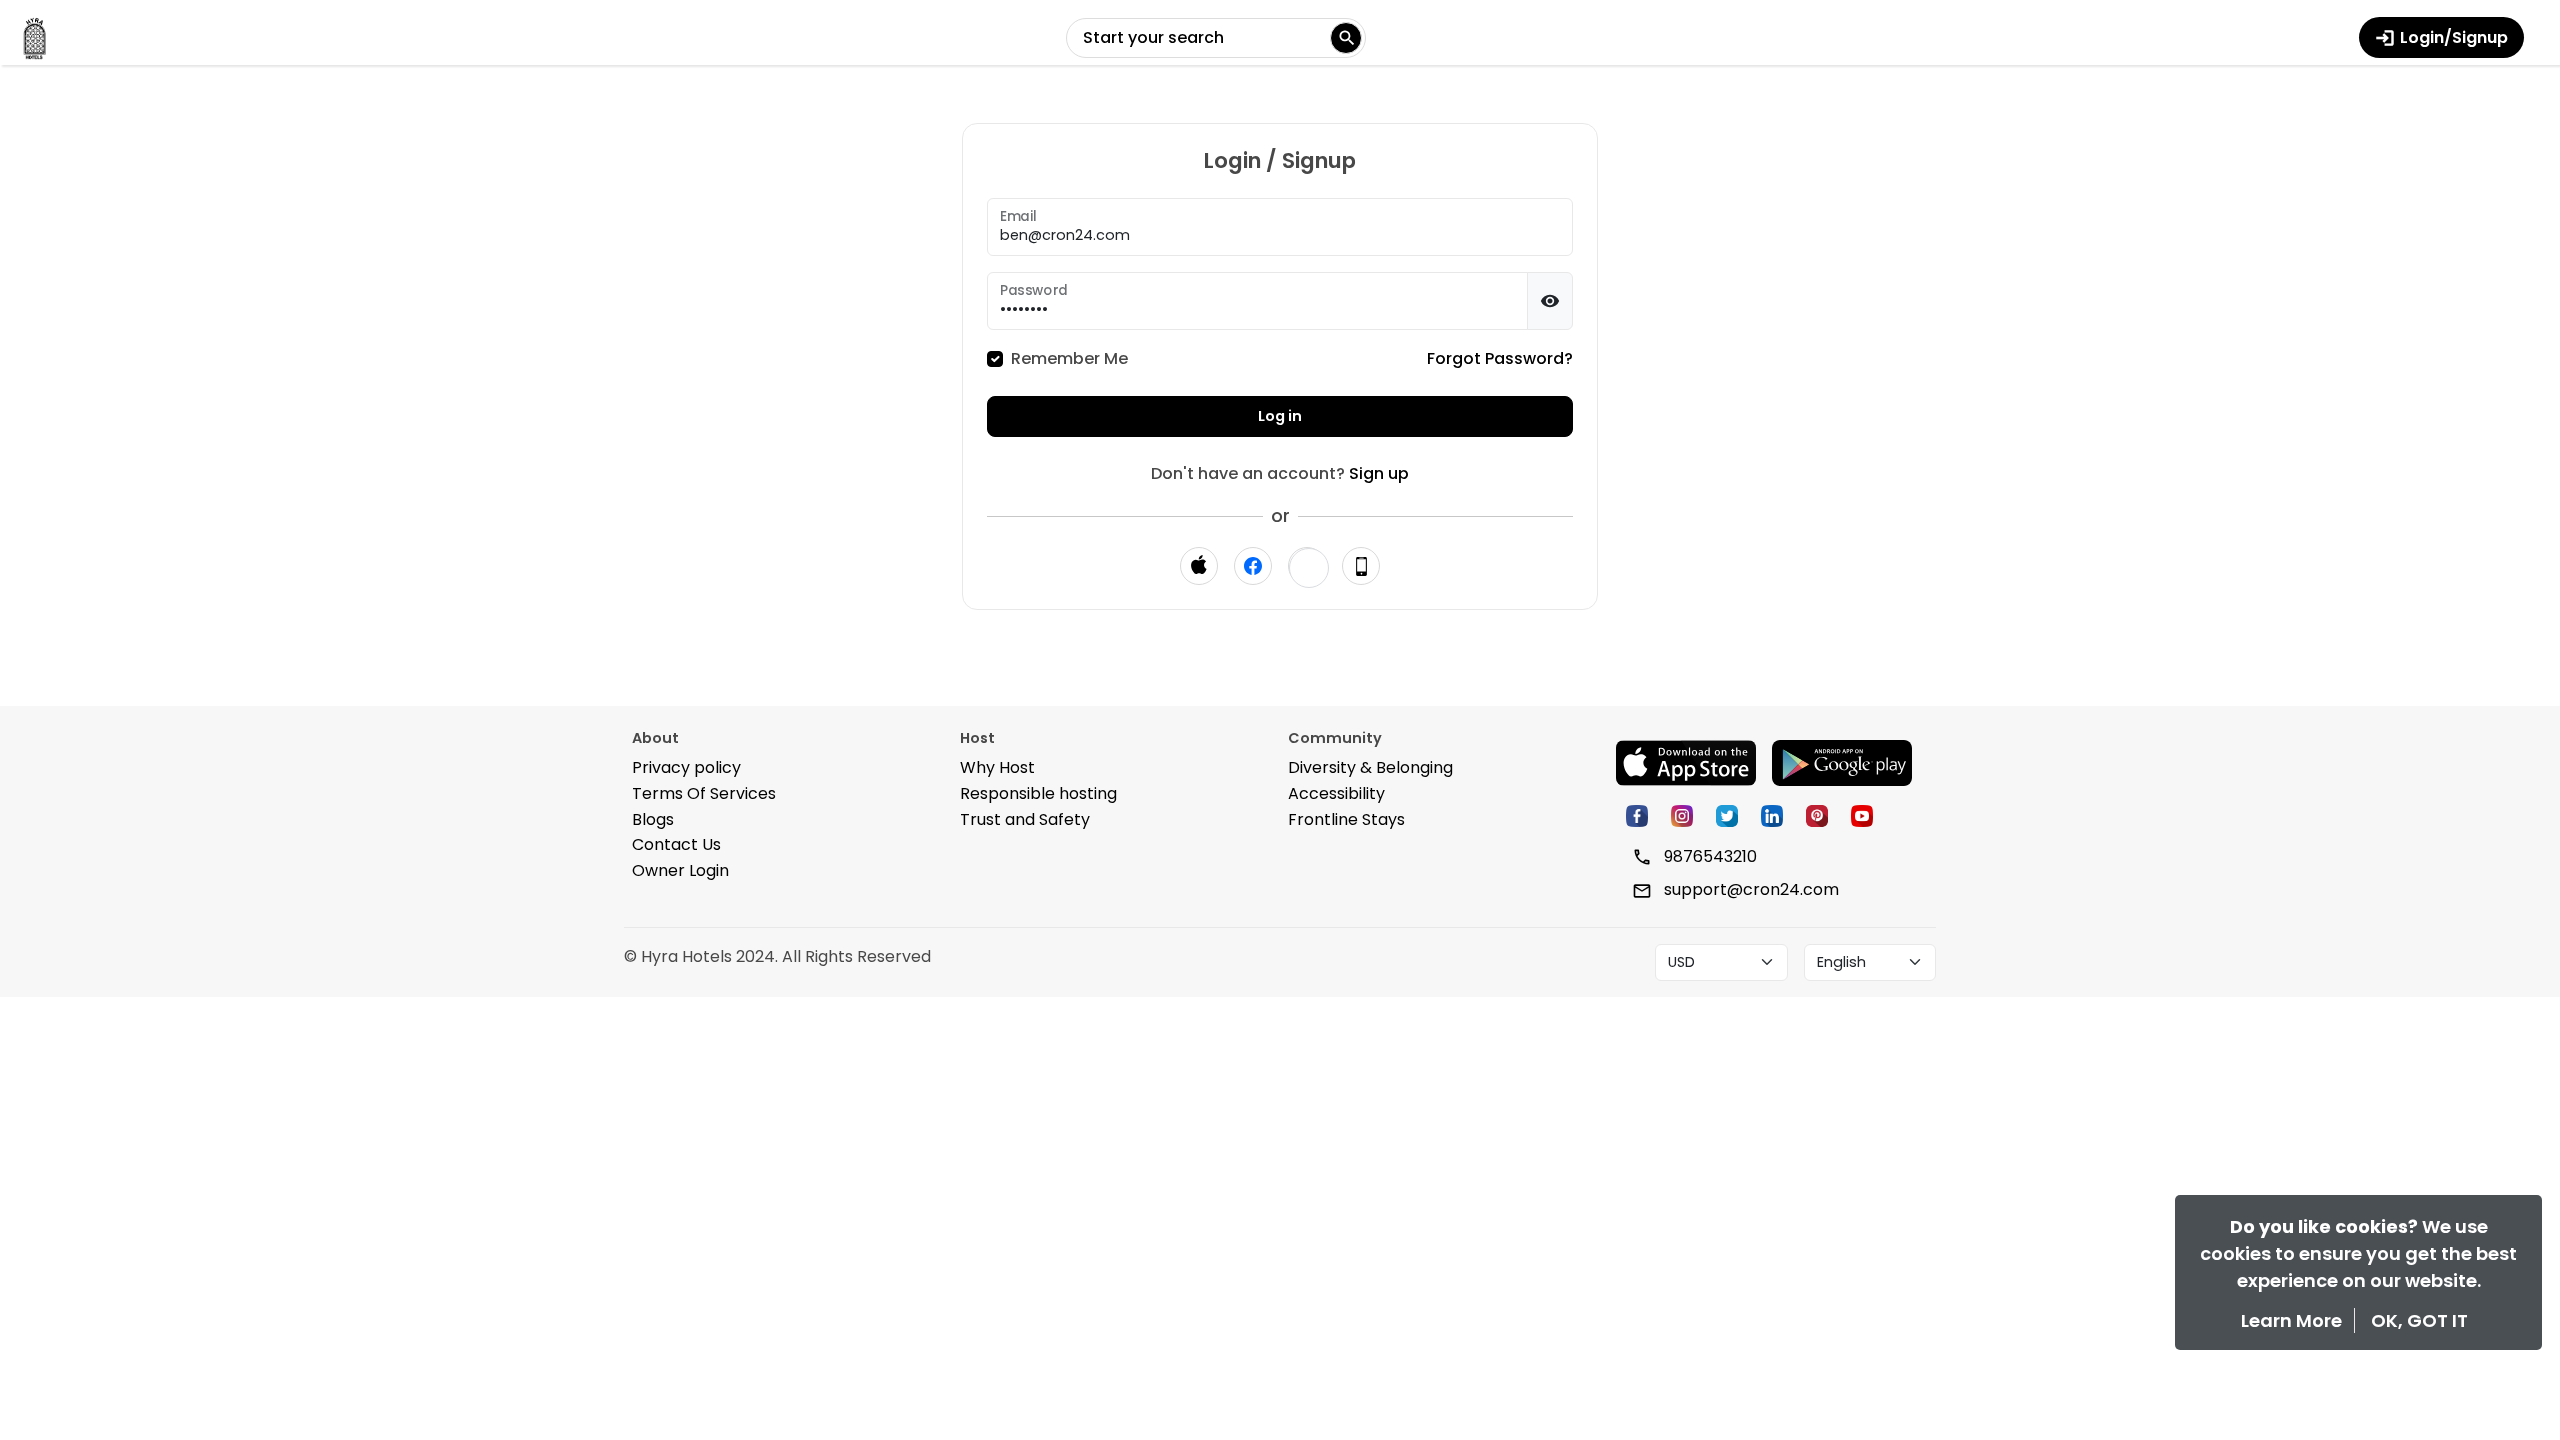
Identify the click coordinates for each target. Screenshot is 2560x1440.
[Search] (1346, 38)
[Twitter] (1724, 814)
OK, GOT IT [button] (2419, 1320)
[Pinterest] (1814, 814)
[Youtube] (1859, 814)
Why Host (997, 767)
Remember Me (1069, 358)
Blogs (653, 819)
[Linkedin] (1769, 814)
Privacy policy (686, 767)
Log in (1280, 416)
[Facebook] (1634, 814)
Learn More (2293, 1320)
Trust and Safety (1025, 819)
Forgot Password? (1500, 358)
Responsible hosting (1038, 793)
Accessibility (1336, 793)
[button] (1309, 568)
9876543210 (1708, 856)
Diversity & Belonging (1370, 767)
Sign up (1379, 473)
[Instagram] (1679, 814)
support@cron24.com (1749, 889)
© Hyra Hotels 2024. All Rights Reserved (777, 956)
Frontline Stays (1346, 819)
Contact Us (676, 844)
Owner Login (680, 870)
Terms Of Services (704, 793)
